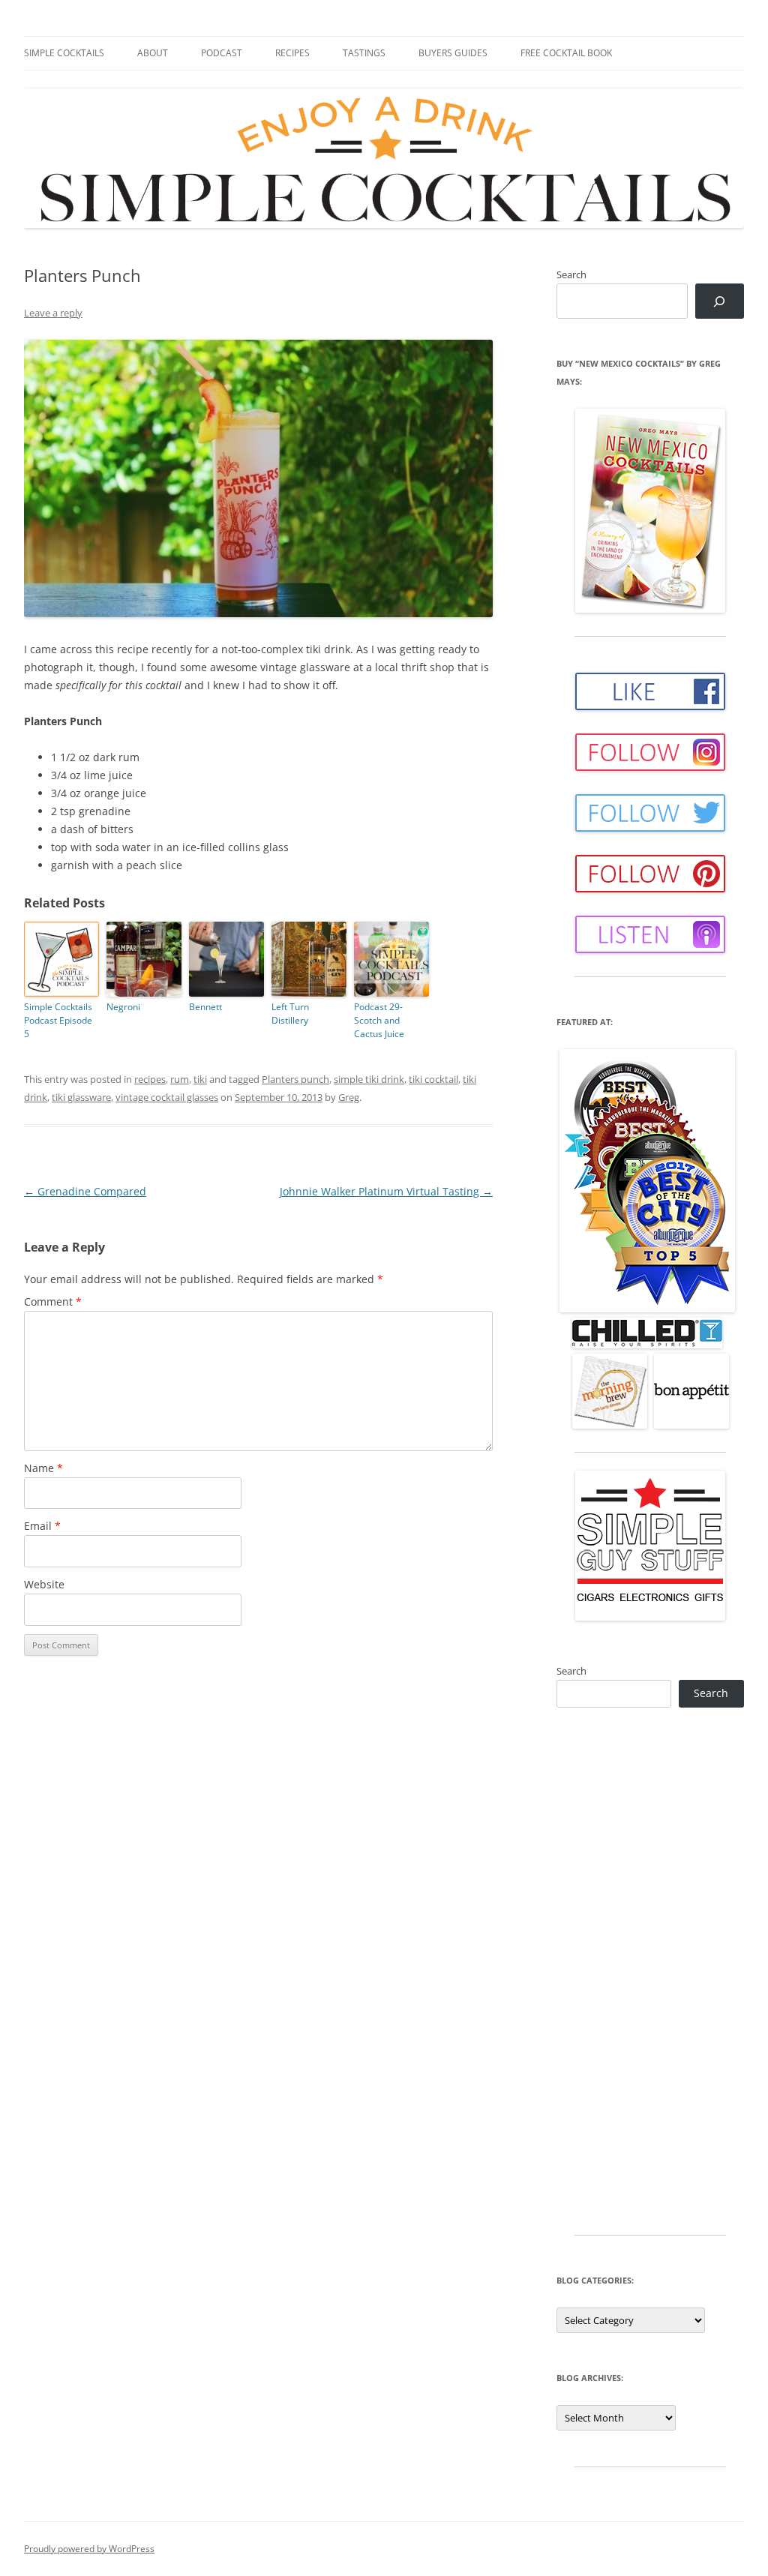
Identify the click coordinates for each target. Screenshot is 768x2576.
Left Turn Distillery (290, 1014)
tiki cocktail (433, 1079)
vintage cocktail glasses (167, 1097)
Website (44, 1584)
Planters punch (295, 1079)
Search (571, 274)
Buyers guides (453, 53)
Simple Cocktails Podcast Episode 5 (58, 1020)
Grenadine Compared (85, 1191)
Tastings (364, 53)
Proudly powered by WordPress (89, 2549)
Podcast (222, 53)
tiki (200, 1079)
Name (43, 1468)
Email (42, 1526)
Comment (53, 1301)
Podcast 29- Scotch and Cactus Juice (379, 1020)
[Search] (720, 301)
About (153, 53)
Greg (349, 1097)
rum (180, 1079)
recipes (150, 1079)
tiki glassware (81, 1097)
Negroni (123, 1007)
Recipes (292, 53)
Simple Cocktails (64, 53)
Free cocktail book (566, 53)
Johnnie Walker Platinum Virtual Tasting (386, 1191)
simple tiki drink (369, 1079)
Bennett (205, 1007)
